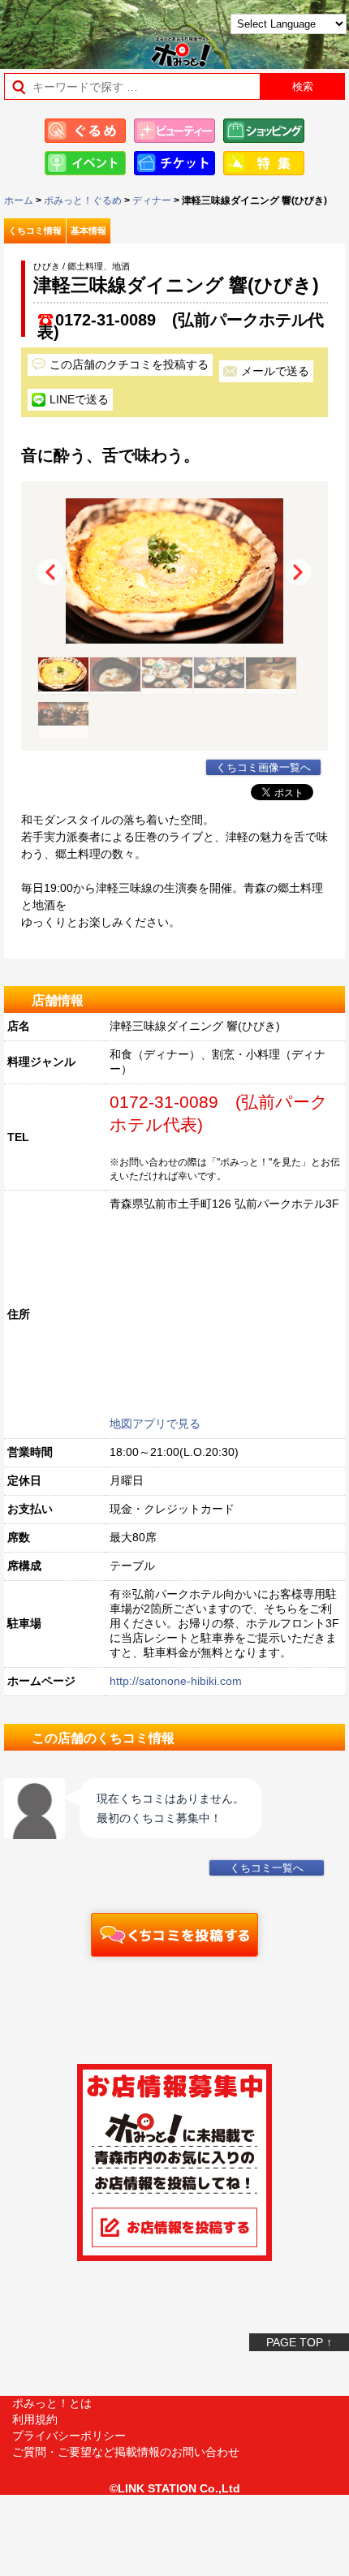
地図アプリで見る (155, 1424)
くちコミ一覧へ (267, 1868)
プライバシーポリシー (69, 2436)
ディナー (152, 200)
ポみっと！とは (52, 2403)
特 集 (264, 163)
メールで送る (275, 371)
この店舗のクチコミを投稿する (129, 364)
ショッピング (264, 131)
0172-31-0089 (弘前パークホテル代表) (181, 320)
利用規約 (35, 2419)
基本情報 (88, 230)
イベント (85, 163)
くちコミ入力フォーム (174, 1935)
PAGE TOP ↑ (299, 2342)
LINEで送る (79, 399)
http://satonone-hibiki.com (176, 1681)
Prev (50, 572)
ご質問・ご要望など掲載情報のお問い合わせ (126, 2452)
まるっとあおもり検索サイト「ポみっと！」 (53, 30)
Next (298, 572)
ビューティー (174, 131)
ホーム (19, 200)
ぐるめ (85, 131)
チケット (174, 163)
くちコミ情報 (35, 230)
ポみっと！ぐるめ (83, 200)
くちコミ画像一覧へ (263, 768)
